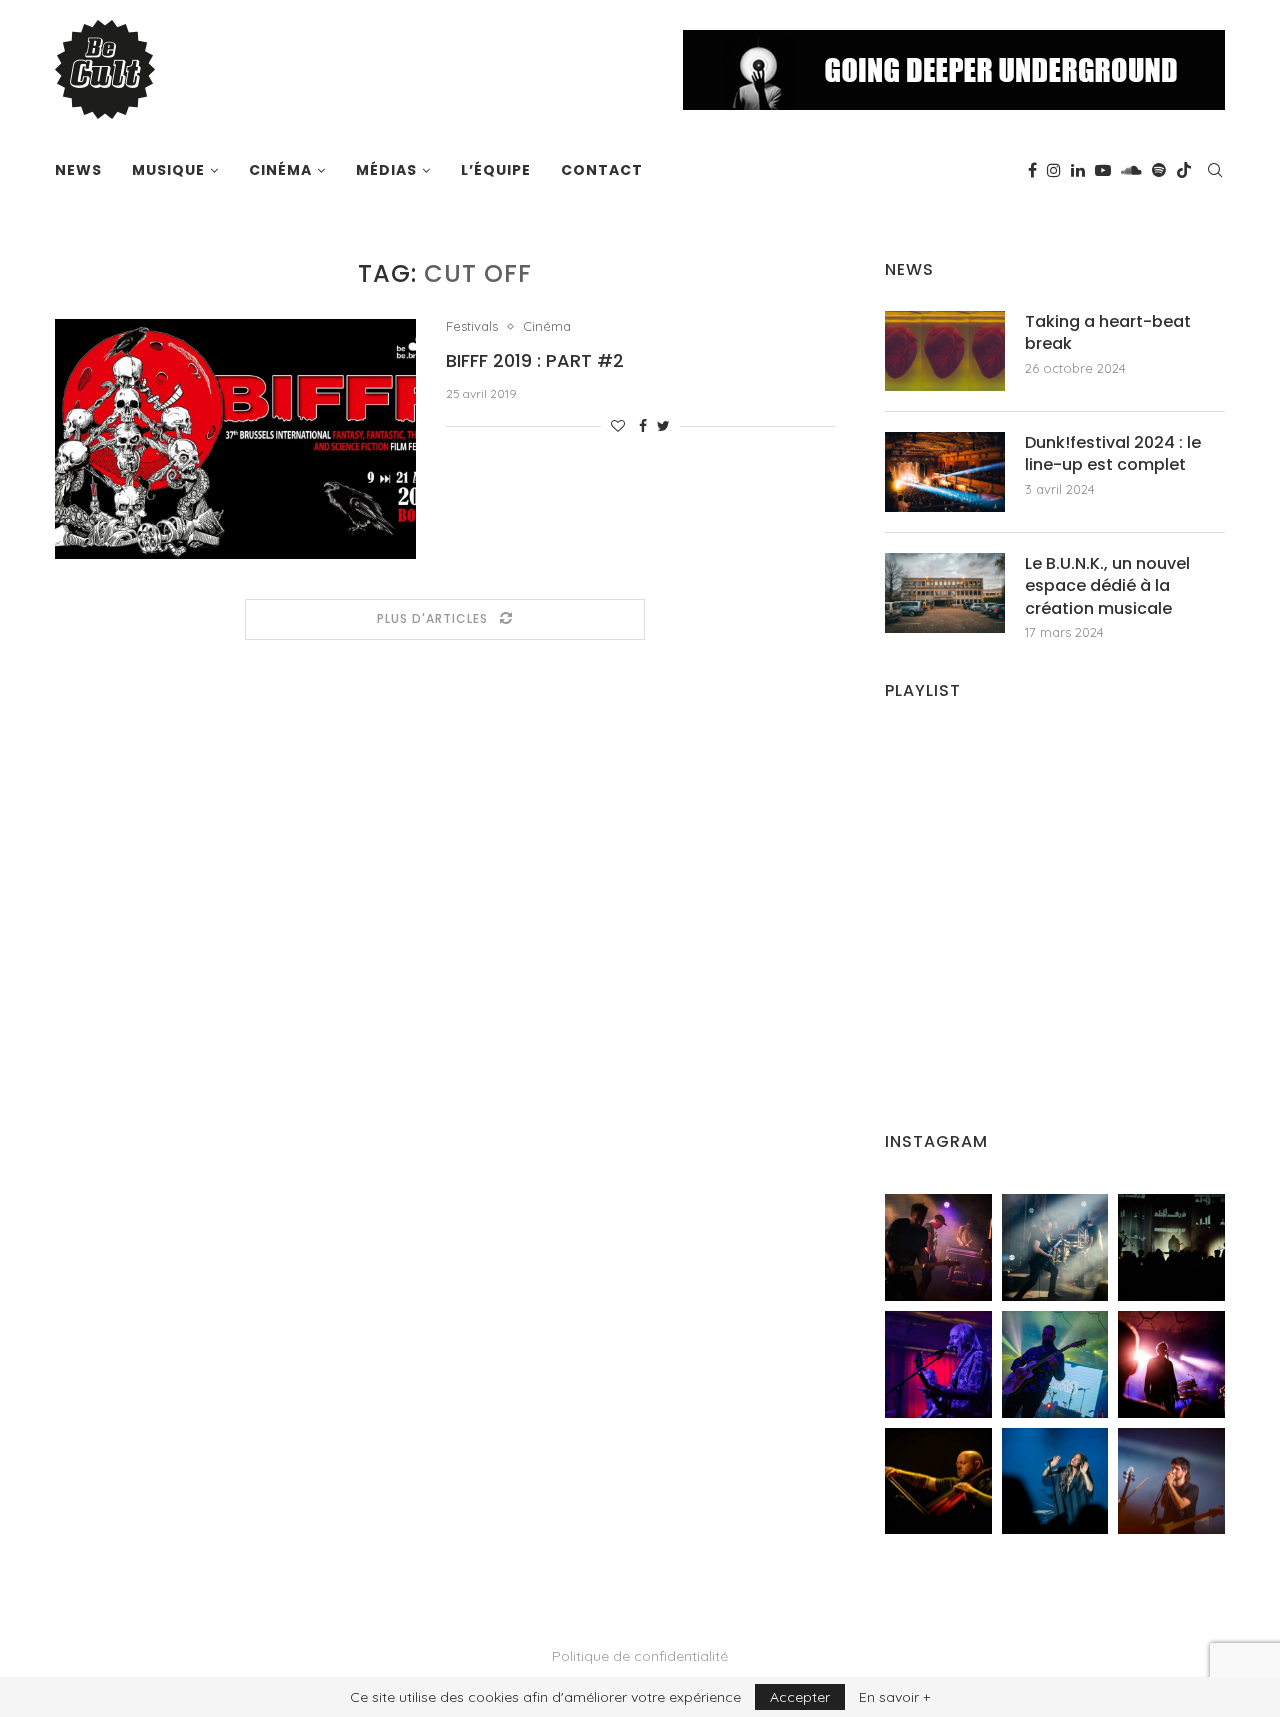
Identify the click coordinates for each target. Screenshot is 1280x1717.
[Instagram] (1054, 170)
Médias (386, 170)
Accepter (800, 1697)
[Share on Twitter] (663, 426)
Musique (168, 170)
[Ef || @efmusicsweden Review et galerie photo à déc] (1171, 1481)
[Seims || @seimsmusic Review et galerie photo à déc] (1055, 1364)
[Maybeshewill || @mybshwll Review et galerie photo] (938, 1247)
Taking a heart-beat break (1108, 333)
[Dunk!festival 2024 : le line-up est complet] (945, 472)
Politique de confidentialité (640, 1656)
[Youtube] (1103, 170)
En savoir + (894, 1697)
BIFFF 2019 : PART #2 (535, 360)
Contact (602, 170)
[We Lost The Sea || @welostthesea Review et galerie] (1055, 1247)
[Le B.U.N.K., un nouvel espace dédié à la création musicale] (945, 593)
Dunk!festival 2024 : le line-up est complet (1113, 454)
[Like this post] (618, 426)
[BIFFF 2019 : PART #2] (235, 439)
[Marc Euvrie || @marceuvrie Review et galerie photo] (938, 1481)
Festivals (472, 326)
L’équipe (496, 170)
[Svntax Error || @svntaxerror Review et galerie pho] (938, 1364)
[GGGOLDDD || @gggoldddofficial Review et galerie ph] (1055, 1481)
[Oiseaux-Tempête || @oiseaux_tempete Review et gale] (1171, 1364)
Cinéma (280, 170)
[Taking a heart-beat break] (945, 351)
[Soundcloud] (1131, 170)
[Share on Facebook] (643, 426)
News (78, 170)
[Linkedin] (1078, 170)
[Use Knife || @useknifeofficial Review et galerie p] (1171, 1247)
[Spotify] (1159, 170)
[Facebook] (1032, 170)
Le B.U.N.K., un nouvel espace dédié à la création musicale (1107, 586)
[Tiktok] (1184, 170)
